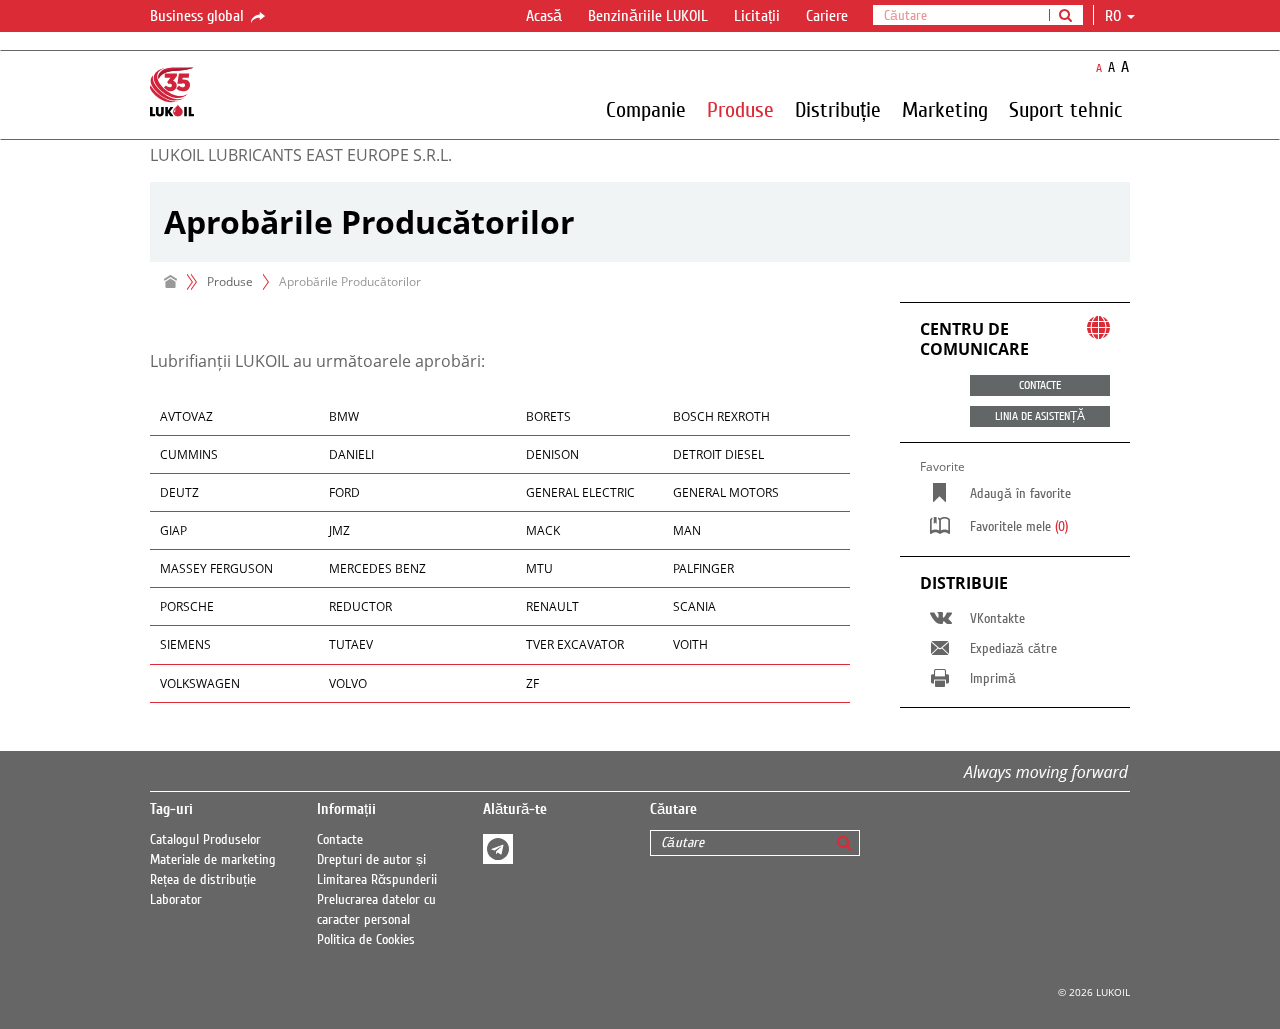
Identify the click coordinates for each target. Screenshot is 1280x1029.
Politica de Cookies (366, 940)
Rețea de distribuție (203, 880)
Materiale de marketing (213, 860)
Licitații (757, 16)
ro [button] (1115, 16)
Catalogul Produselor (205, 840)
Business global (199, 16)
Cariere (827, 16)
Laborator (176, 900)
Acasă (544, 16)
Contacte (340, 840)
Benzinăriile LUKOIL (648, 16)
